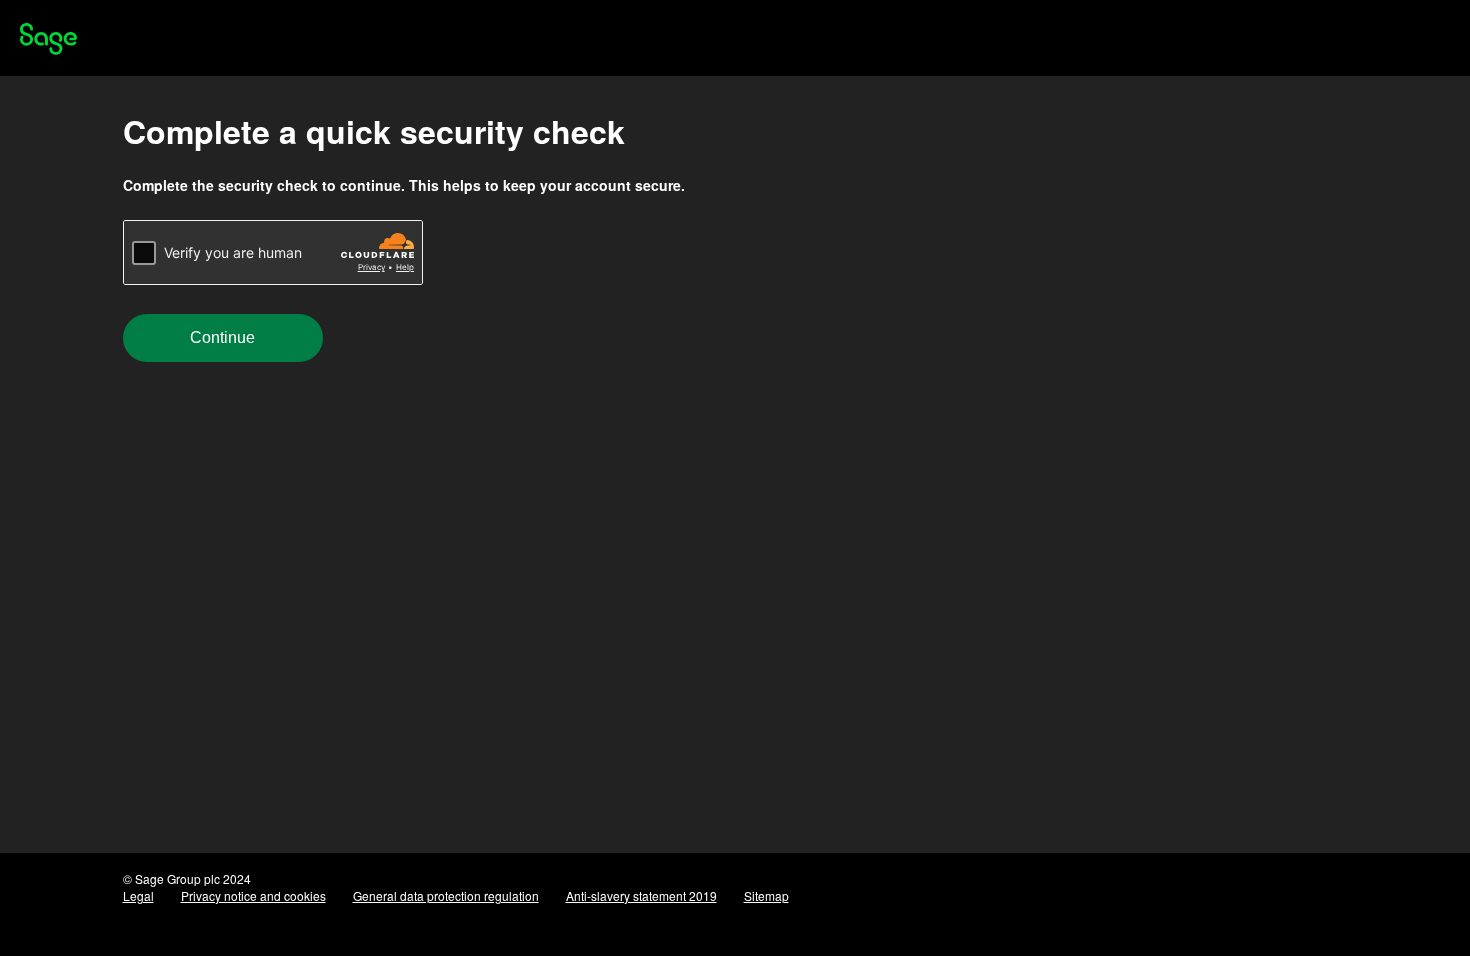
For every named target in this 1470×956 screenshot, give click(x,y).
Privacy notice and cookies (253, 895)
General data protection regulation (446, 895)
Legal (138, 895)
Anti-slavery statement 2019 (641, 895)
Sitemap (766, 895)
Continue (222, 337)
